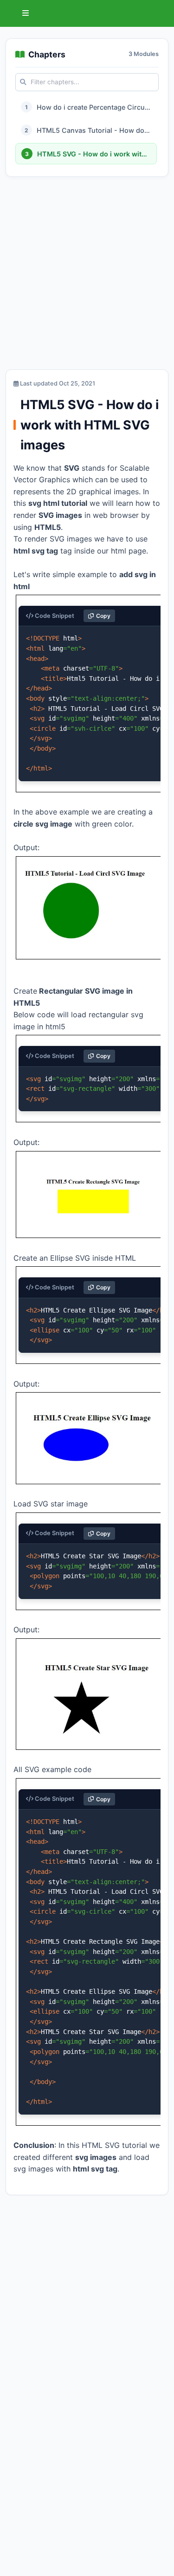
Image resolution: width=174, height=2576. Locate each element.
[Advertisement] (87, 275)
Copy (103, 616)
